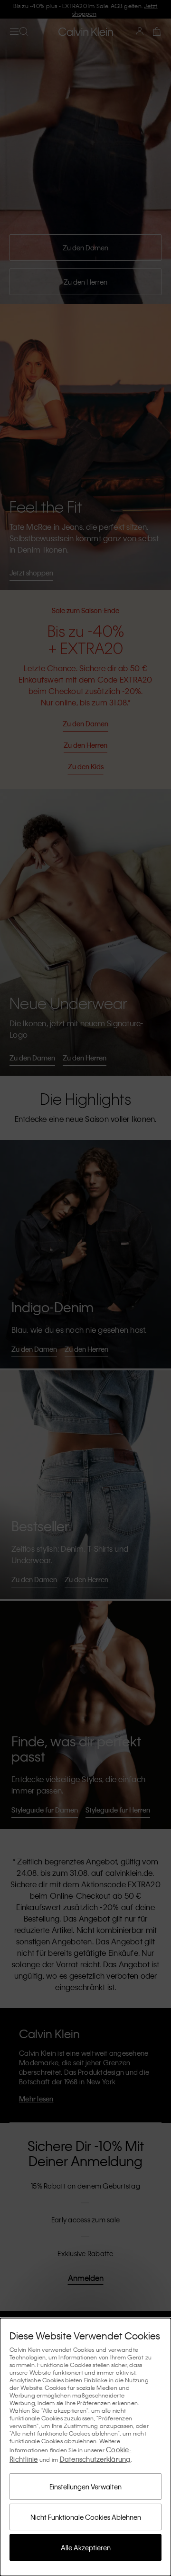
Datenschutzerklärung (95, 2459)
